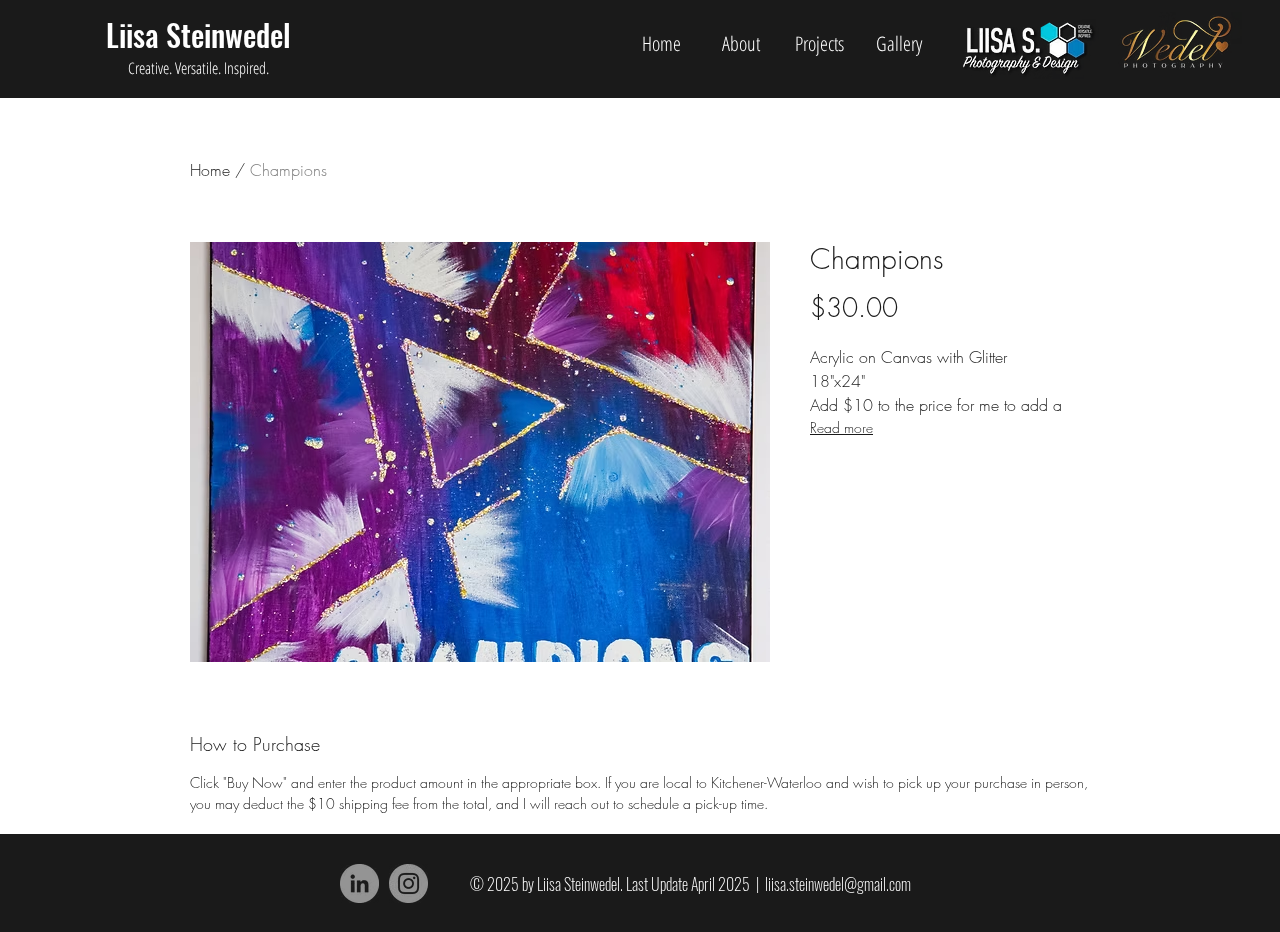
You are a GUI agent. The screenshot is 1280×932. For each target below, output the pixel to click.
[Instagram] (408, 883)
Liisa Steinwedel (198, 34)
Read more (841, 427)
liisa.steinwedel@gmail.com (838, 884)
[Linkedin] (359, 883)
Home (210, 170)
